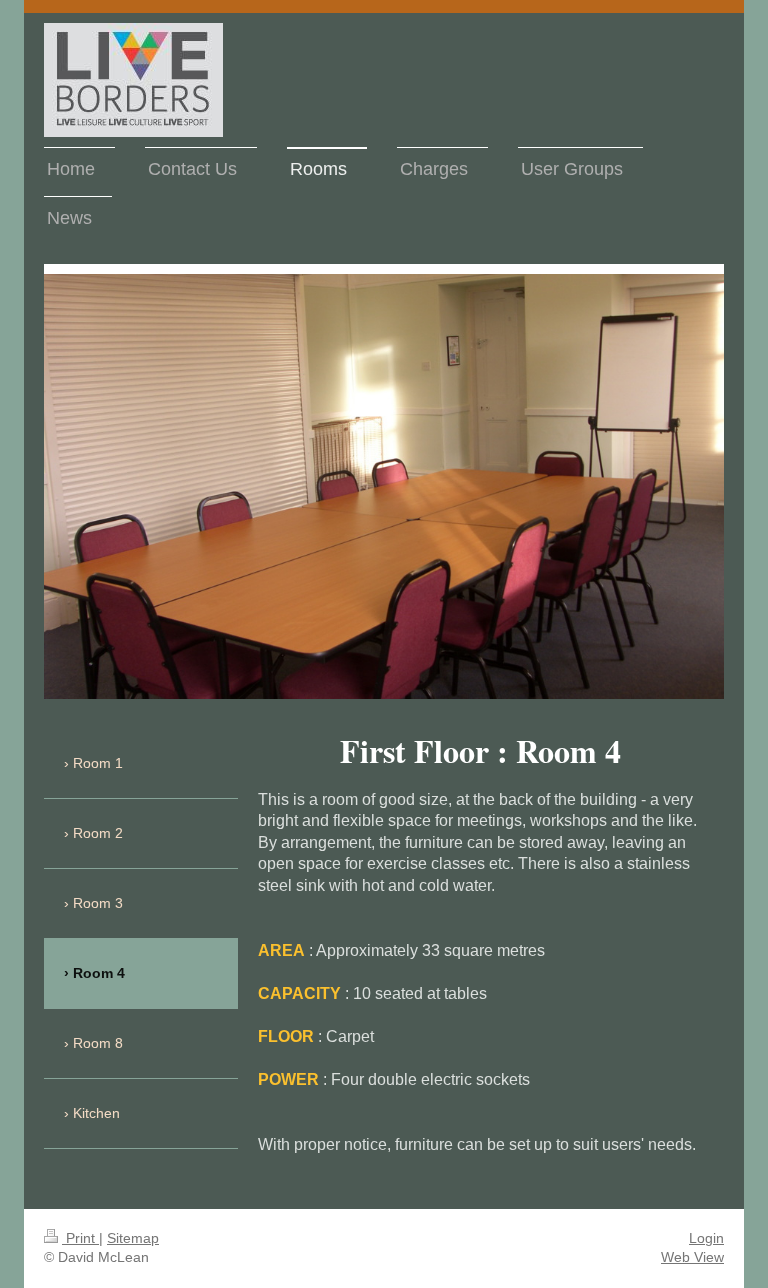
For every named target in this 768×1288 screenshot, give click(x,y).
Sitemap (133, 1238)
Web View (692, 1257)
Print (80, 1238)
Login (706, 1238)
